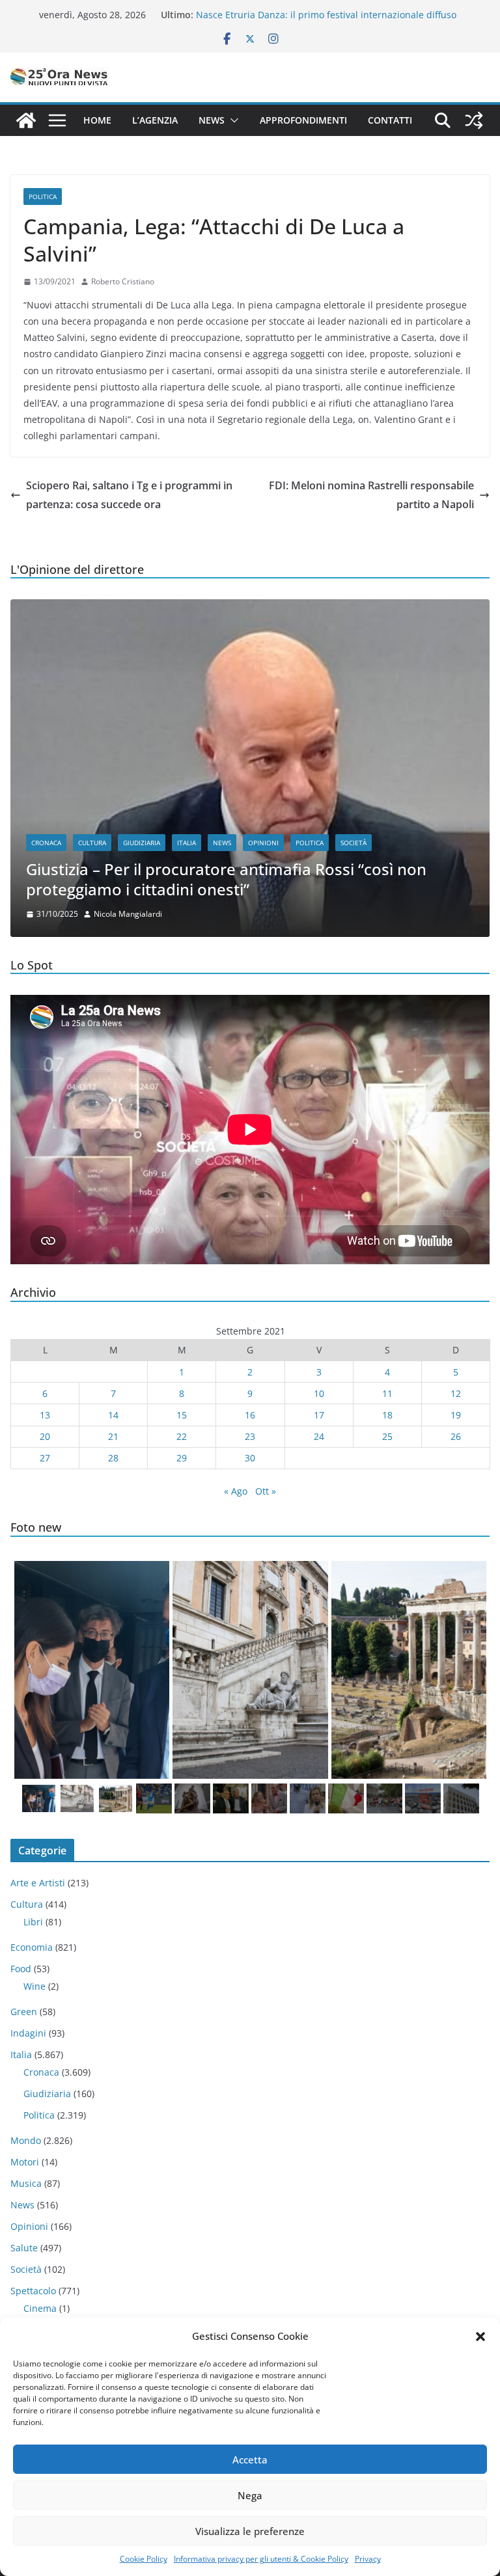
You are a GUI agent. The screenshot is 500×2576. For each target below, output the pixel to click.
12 (456, 1393)
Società (354, 843)
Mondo (26, 2140)
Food (21, 1969)
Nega (250, 2495)
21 (113, 1436)
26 (456, 1436)
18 (387, 1415)
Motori (25, 2162)
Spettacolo (33, 2291)
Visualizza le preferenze (250, 2531)
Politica (43, 197)
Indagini (28, 2033)
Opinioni (263, 843)
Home (97, 120)
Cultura (92, 843)
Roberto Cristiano (123, 281)
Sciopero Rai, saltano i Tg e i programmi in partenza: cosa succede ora (129, 495)
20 (45, 1436)
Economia (32, 1947)
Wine (35, 1986)
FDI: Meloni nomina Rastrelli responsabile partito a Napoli (371, 495)
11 (387, 1393)
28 (113, 1458)
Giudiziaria (142, 843)
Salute (24, 2248)
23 (250, 1436)
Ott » (266, 1491)
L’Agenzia (155, 120)
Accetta (250, 2460)
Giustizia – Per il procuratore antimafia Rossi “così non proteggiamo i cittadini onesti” (226, 879)
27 (45, 1458)
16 (250, 1415)
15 (182, 1415)
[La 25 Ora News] (26, 120)
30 (250, 1458)
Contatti (390, 120)
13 (45, 1415)
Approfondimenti (303, 120)
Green (24, 2012)
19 (456, 1415)
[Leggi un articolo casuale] (474, 120)
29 (182, 1458)
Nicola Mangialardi (128, 914)
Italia (187, 843)
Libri (33, 1922)
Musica (26, 2183)
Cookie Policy (144, 2559)
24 (319, 1436)
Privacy (368, 2559)
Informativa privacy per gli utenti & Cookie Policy (261, 2559)
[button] (480, 2337)
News (212, 120)
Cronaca (46, 843)
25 (387, 1436)
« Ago (236, 1491)
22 (182, 1436)
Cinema (40, 2308)
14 (113, 1415)
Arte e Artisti (38, 1883)
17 (319, 1415)
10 (319, 1393)
